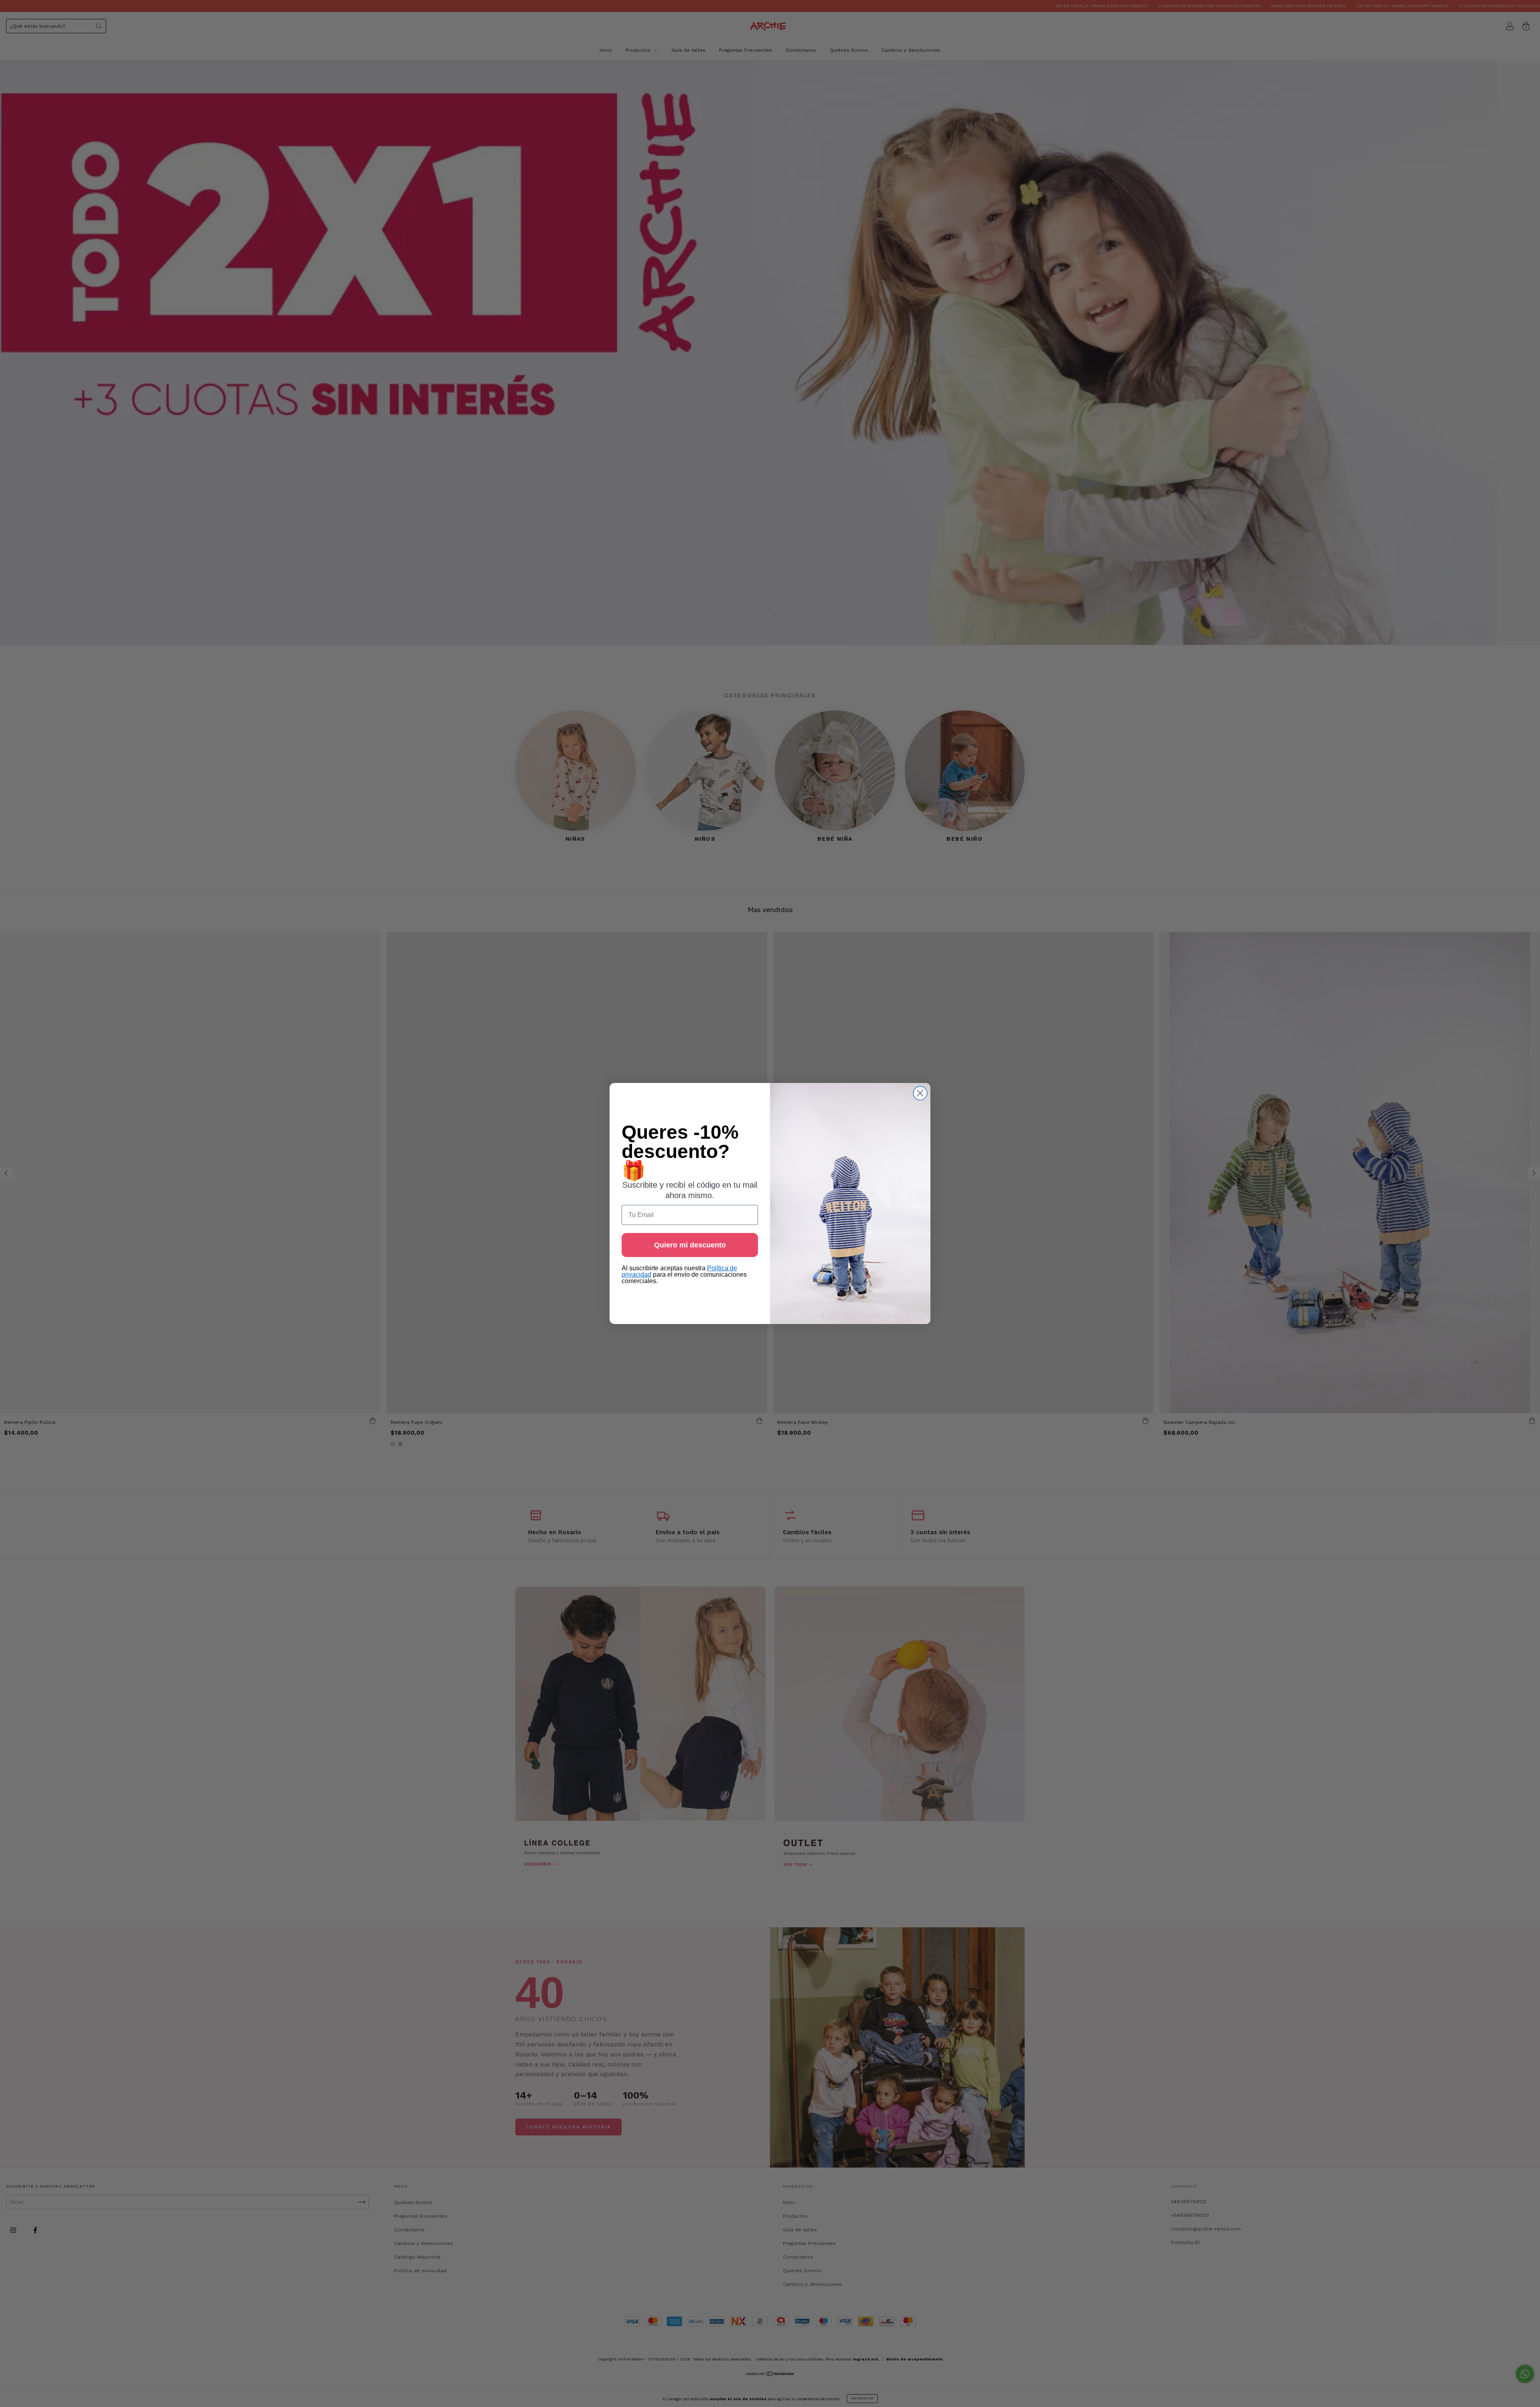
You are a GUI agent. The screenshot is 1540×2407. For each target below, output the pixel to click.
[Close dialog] (920, 1093)
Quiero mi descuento (690, 1245)
